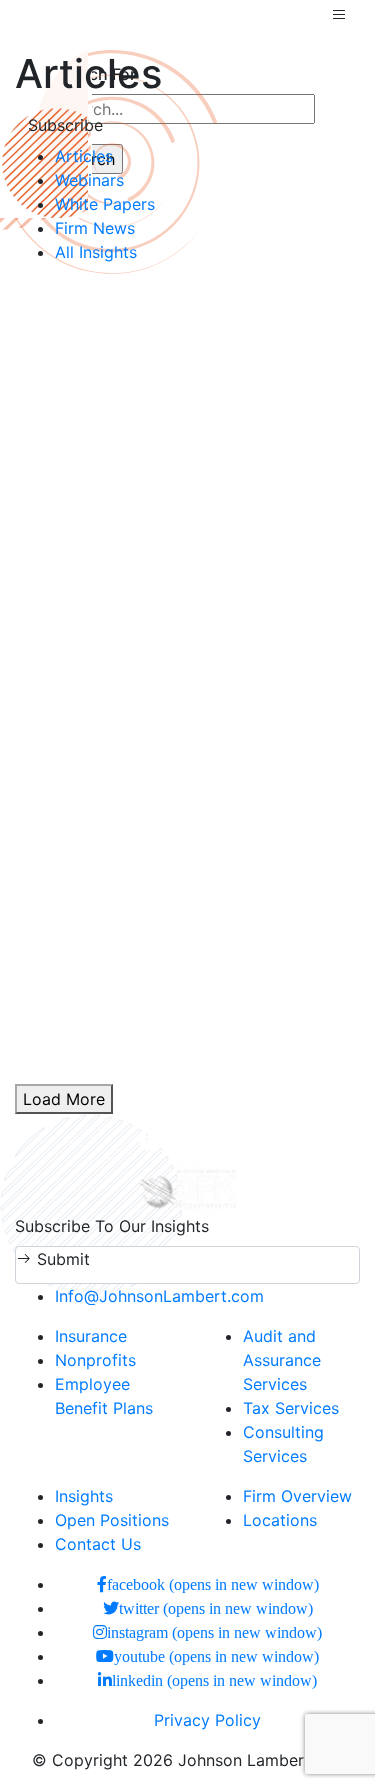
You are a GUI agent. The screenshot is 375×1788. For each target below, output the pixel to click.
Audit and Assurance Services (282, 1360)
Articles (84, 156)
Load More (64, 1099)
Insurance (91, 1336)
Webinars (89, 180)
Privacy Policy (207, 1720)
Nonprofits (95, 1360)
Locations (280, 1520)
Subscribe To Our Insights (112, 1226)
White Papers (105, 204)
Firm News (95, 228)
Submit (61, 1259)
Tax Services (291, 1408)
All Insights (96, 252)
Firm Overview (297, 1496)
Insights (84, 1496)
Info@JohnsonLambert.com (159, 1296)
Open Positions (112, 1520)
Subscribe (65, 125)
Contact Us (98, 1544)
